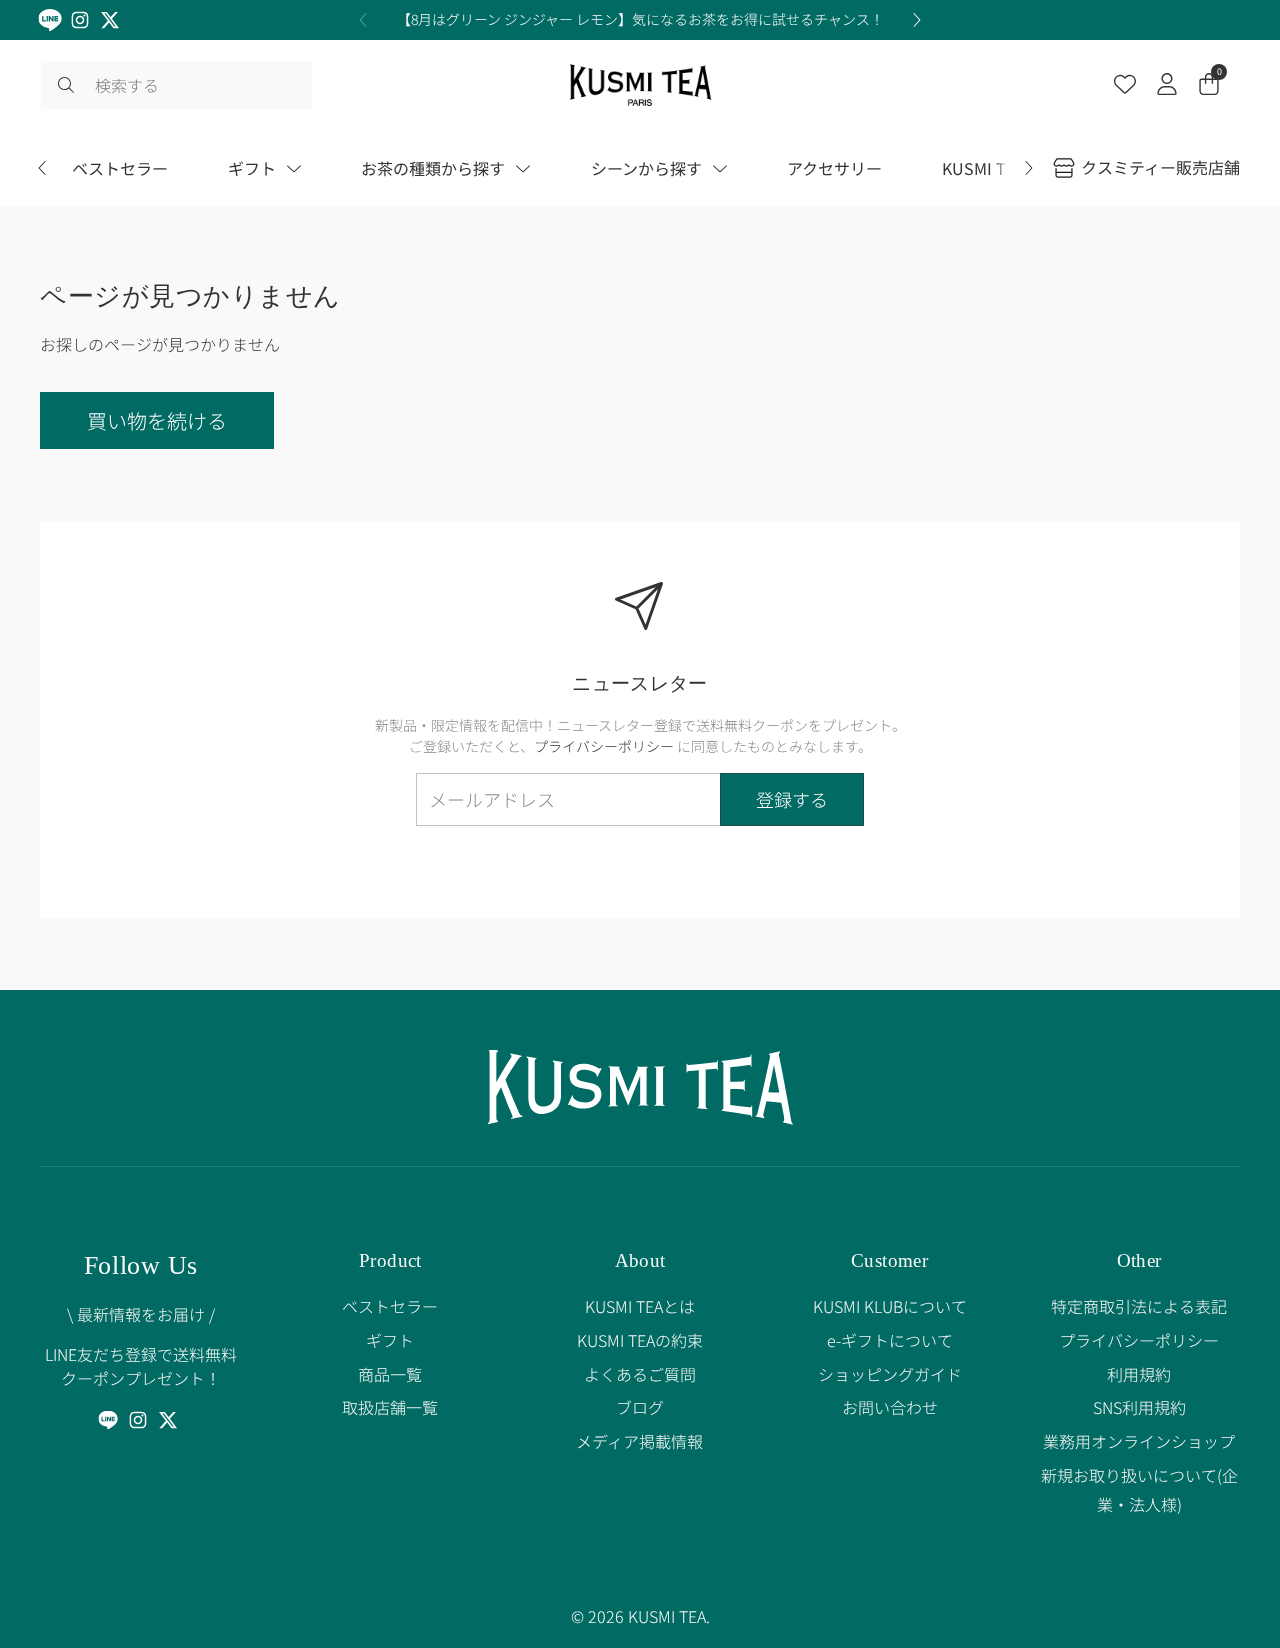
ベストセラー (390, 1306)
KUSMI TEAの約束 (640, 1340)
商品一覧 (390, 1374)
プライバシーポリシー (604, 746)
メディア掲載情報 (639, 1441)
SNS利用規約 (1139, 1407)
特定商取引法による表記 (1139, 1306)
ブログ (640, 1407)
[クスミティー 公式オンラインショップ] (640, 85)
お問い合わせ (890, 1407)
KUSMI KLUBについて (890, 1306)
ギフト (390, 1340)
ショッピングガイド (890, 1374)
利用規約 (1139, 1374)
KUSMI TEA (667, 1616)
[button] (1209, 85)
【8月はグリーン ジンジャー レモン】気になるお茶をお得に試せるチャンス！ (640, 19)
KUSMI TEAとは (640, 1306)
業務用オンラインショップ (1139, 1441)
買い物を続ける (157, 420)
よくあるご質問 (640, 1374)
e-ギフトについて (890, 1340)
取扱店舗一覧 (390, 1407)
